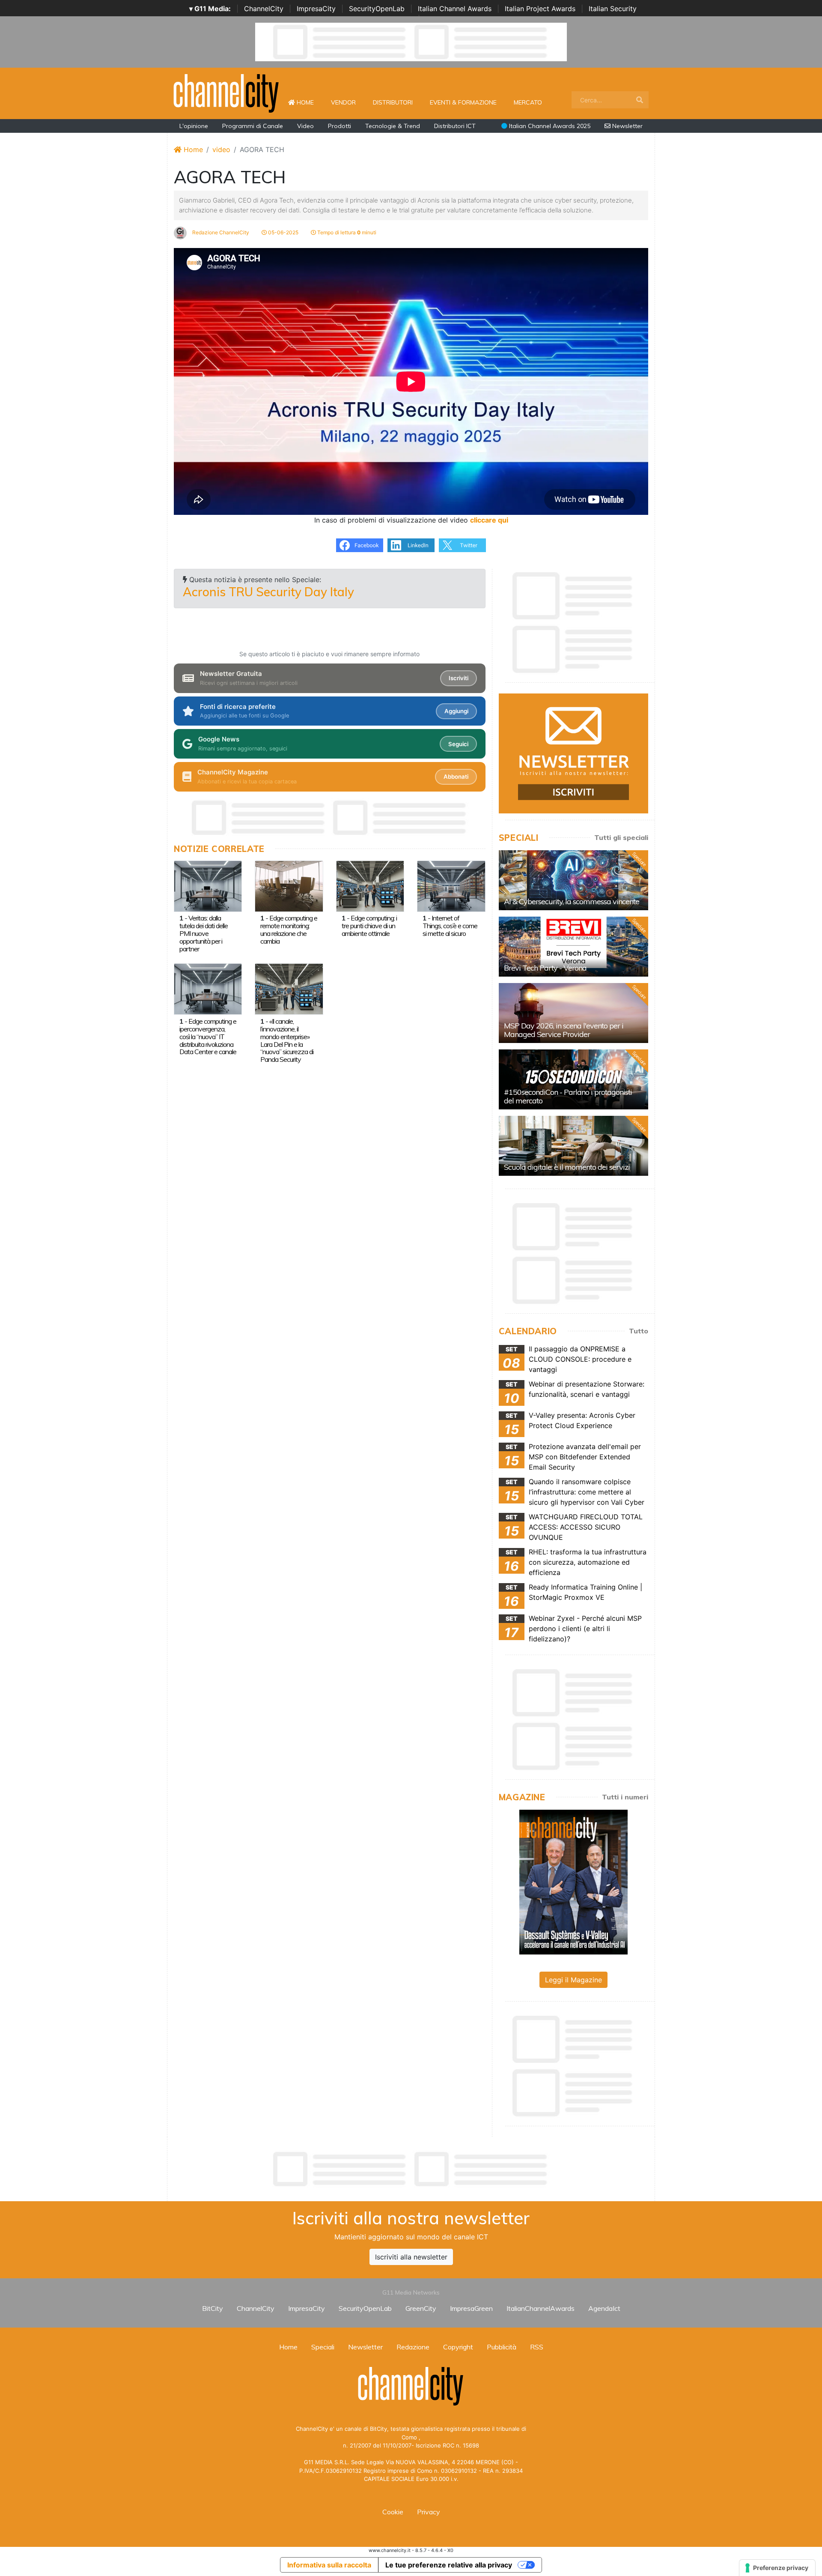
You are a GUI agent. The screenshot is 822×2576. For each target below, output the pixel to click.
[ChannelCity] (226, 93)
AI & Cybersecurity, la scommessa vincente (572, 901)
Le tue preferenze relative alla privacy (449, 2565)
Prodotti (340, 126)
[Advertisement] (411, 2169)
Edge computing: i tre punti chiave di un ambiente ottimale (369, 926)
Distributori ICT (455, 126)
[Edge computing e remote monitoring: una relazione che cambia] (289, 885)
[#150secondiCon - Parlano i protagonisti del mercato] (573, 1079)
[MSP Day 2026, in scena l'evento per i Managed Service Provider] (573, 1013)
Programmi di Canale (253, 126)
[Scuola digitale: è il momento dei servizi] (573, 1146)
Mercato (528, 102)
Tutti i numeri (625, 1797)
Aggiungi (456, 711)
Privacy (429, 2512)
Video (305, 126)
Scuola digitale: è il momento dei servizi (567, 1167)
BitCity (213, 2308)
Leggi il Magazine (573, 1980)
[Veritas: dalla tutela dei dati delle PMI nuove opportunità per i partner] (208, 885)
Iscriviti (459, 678)
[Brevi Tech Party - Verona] (573, 947)
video (221, 149)
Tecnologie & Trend (393, 126)
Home (309, 102)
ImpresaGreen (471, 2308)
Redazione (413, 2347)
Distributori (393, 102)
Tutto (639, 1331)
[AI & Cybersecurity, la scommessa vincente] (573, 880)
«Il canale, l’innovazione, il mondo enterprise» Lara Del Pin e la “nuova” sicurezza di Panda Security (287, 1040)
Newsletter (627, 126)
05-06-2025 (283, 232)
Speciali (323, 2347)
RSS (537, 2347)
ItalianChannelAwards (541, 2308)
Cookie (393, 2512)
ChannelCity (264, 9)
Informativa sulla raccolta (329, 2565)
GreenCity (421, 2308)
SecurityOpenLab (377, 9)
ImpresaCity (316, 9)
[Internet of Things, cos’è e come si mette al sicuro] (451, 885)
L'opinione (194, 126)
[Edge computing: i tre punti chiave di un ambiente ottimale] (370, 885)
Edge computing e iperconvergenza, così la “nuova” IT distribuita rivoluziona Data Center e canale (208, 1037)
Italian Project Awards (540, 9)
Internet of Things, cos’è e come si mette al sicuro (450, 926)
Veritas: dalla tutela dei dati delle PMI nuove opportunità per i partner (204, 933)
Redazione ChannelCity (220, 232)
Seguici (458, 744)
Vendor (343, 102)
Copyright (458, 2347)
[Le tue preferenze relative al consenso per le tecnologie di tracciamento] (777, 2568)
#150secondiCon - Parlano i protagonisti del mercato (568, 1096)
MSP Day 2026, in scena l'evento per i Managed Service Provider (564, 1030)
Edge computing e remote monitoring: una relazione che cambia (289, 929)
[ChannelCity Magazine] (573, 1882)
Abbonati (456, 777)
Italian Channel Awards (455, 9)
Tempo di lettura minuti (346, 232)
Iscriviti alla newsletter (411, 2257)
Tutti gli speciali (621, 837)
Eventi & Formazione (463, 102)
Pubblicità (502, 2347)
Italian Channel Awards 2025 (549, 126)
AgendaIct (604, 2308)
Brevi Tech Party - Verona (545, 968)
